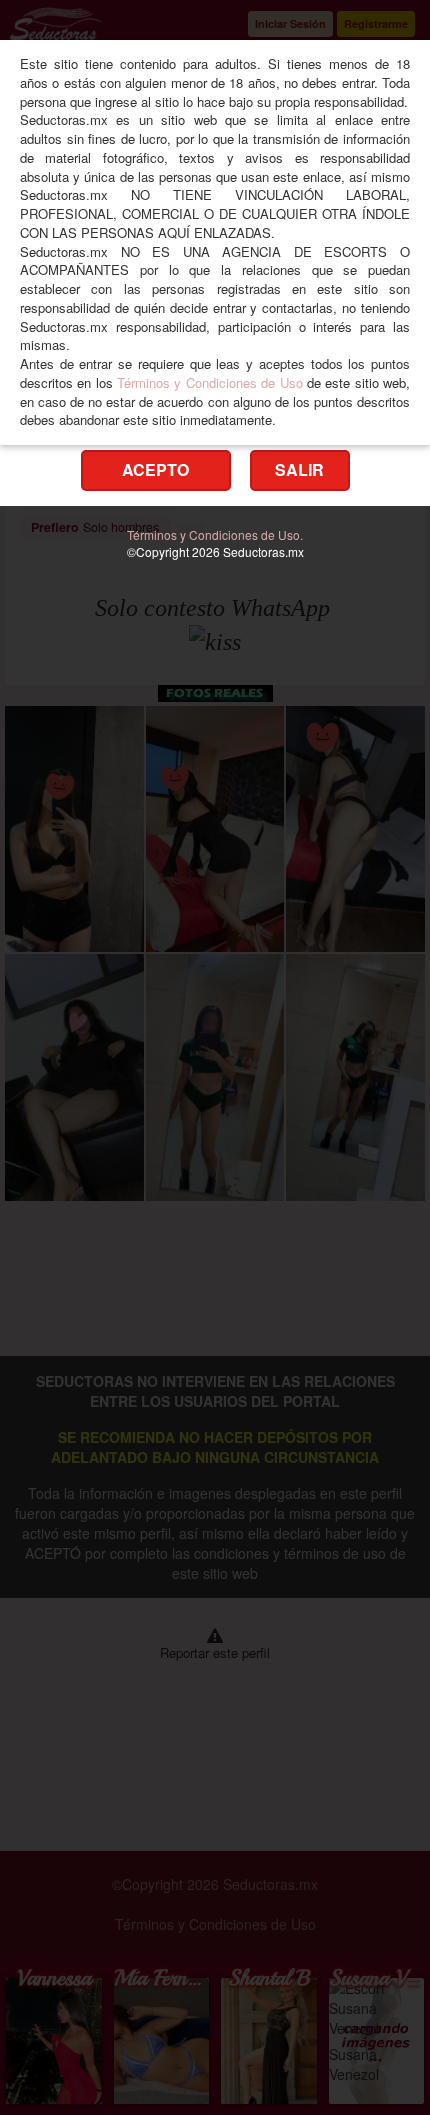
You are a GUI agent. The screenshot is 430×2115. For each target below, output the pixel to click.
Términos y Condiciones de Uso (209, 382)
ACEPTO (155, 469)
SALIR (299, 469)
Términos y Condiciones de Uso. (215, 534)
